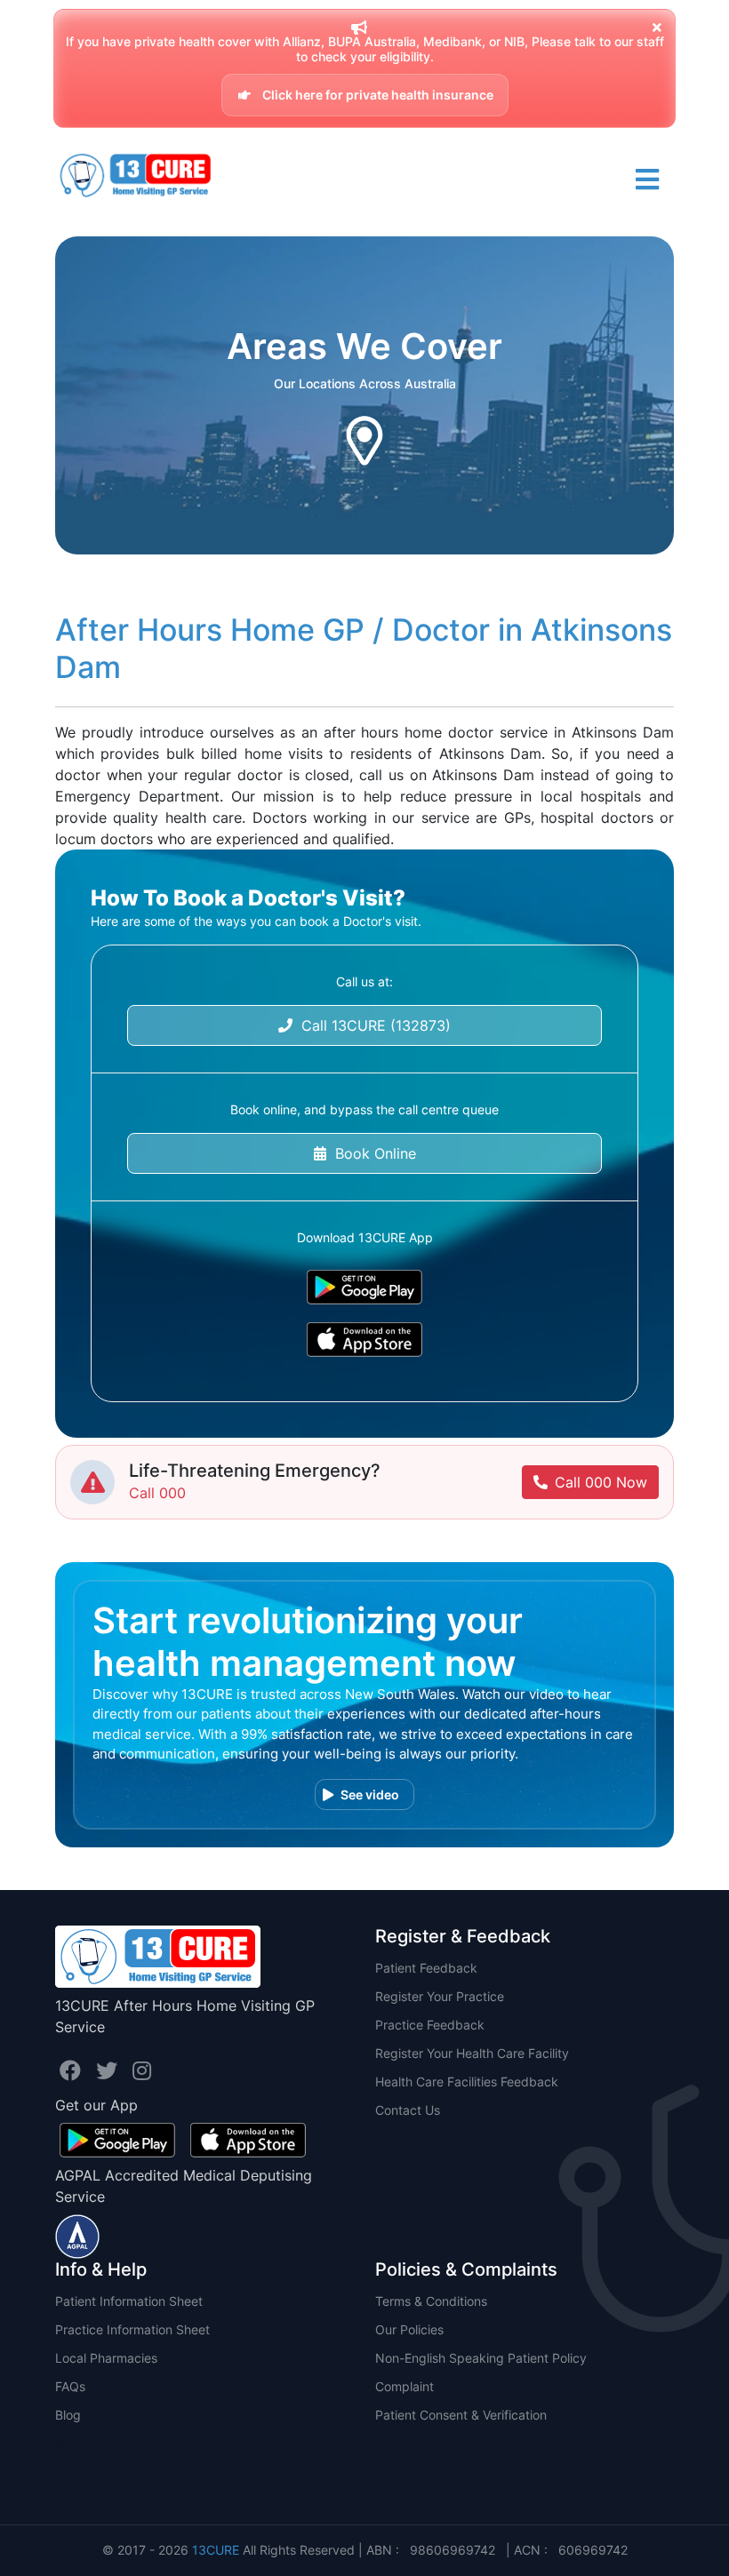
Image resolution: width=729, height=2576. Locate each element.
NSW (70, 2443)
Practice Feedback (430, 2025)
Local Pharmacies (106, 2358)
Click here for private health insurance (377, 95)
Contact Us (408, 2110)
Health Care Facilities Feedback (467, 2082)
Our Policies (409, 2329)
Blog (68, 2415)
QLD (68, 2472)
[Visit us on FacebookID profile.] (73, 2071)
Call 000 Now (601, 1482)
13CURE (216, 2550)
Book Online (371, 1153)
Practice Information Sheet (132, 2329)
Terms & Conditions (431, 2301)
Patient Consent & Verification (461, 2415)
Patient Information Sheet (129, 2301)
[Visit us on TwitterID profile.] (110, 2071)
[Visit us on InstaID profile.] (142, 2071)
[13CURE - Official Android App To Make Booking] (364, 1287)
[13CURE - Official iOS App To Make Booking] (364, 1340)
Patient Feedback (426, 1968)
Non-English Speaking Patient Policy (481, 2358)
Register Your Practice (440, 1996)
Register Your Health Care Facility (472, 2053)
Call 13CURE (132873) (372, 1025)
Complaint (405, 2386)
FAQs (70, 2386)
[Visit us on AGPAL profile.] (77, 2235)
